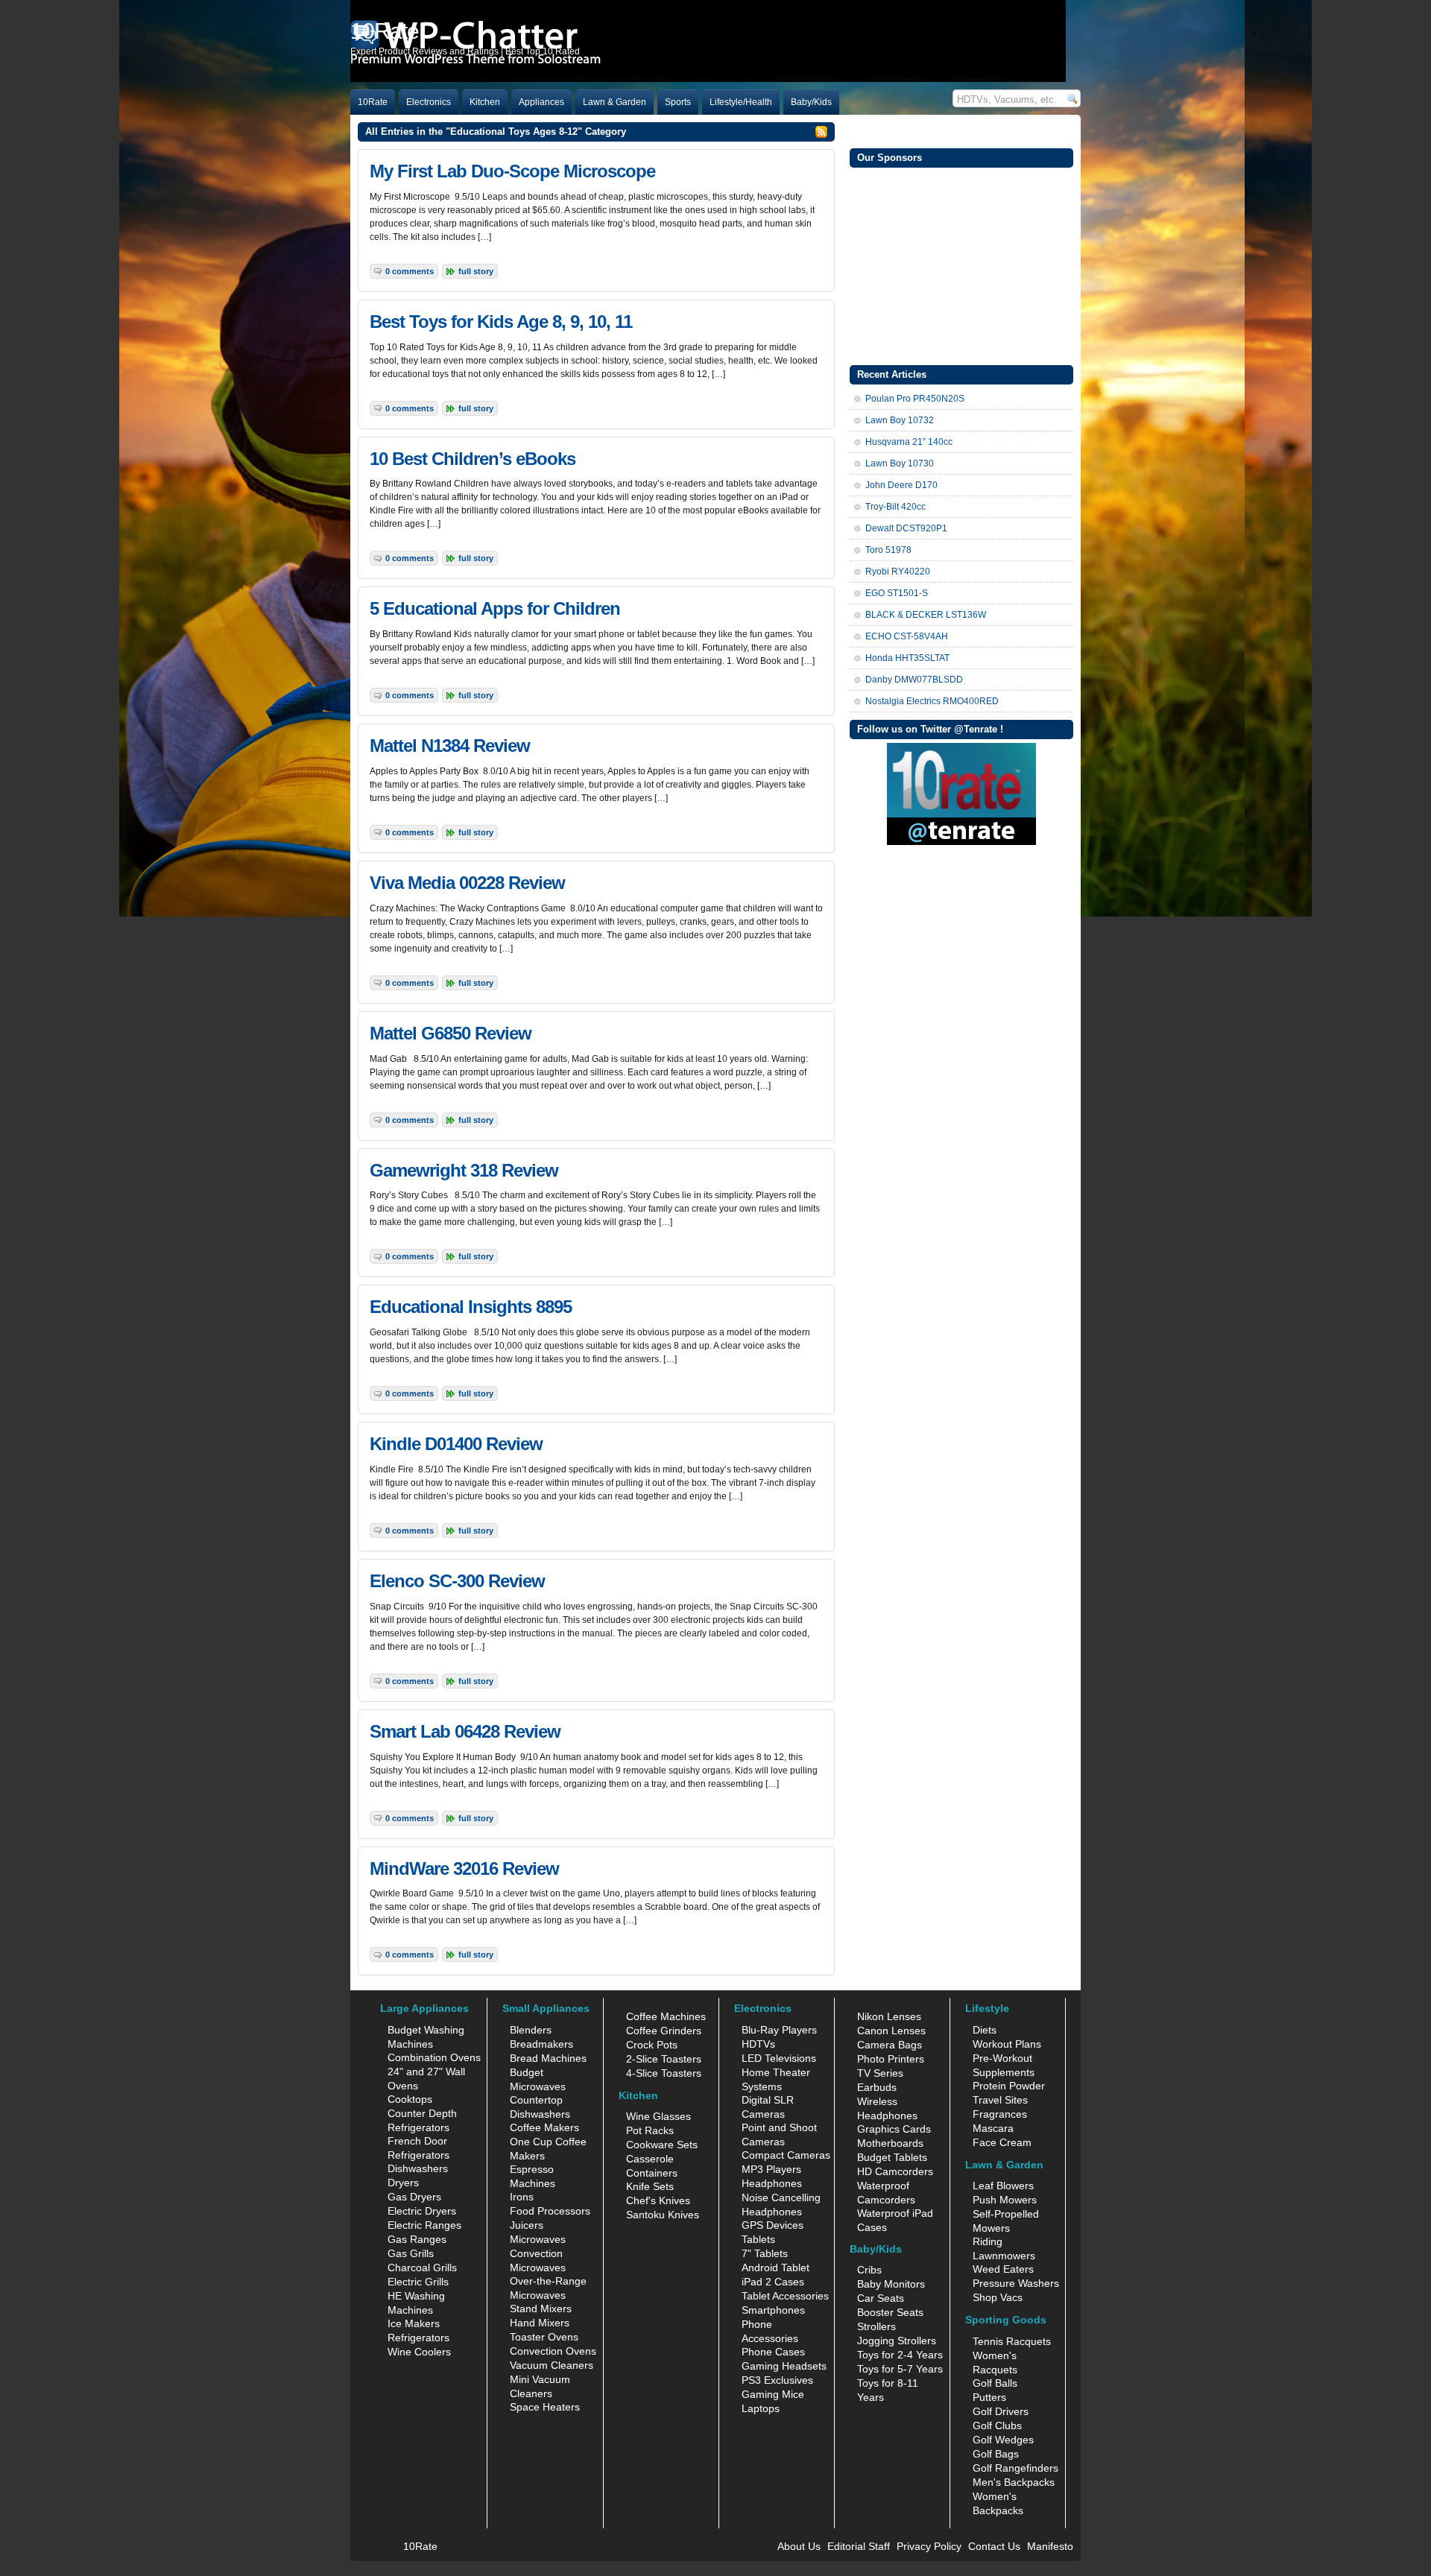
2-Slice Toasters (664, 2059)
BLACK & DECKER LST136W (926, 615)
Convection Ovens (553, 2351)
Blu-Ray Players (779, 2030)
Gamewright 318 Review (464, 1170)
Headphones (772, 2183)
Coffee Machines (666, 2016)
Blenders (531, 2030)
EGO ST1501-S (897, 593)
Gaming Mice (773, 2394)
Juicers (527, 2225)
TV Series (880, 2073)
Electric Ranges (424, 2225)
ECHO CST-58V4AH (907, 636)
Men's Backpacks (1014, 2482)
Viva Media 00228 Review (467, 883)
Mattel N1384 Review (450, 746)
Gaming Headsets (784, 2366)
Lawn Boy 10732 (900, 420)
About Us (799, 2546)
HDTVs (758, 2044)
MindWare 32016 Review (464, 1868)
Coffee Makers (544, 2127)
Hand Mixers (540, 2323)
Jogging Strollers (897, 2341)
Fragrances (1000, 2114)
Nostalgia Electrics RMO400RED (932, 701)
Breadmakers (541, 2044)
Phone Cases (773, 2352)
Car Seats (881, 2298)
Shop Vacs (998, 2297)
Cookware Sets (662, 2145)
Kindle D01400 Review (456, 1444)
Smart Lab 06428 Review (465, 1731)
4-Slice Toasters (664, 2073)
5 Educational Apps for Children (495, 608)
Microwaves (538, 2239)
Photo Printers (891, 2059)
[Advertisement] (961, 265)
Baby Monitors (891, 2284)
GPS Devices (773, 2225)
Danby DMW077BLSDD (914, 680)
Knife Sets (650, 2186)
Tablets (758, 2239)
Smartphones (773, 2310)
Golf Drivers (1001, 2411)
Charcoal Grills (422, 2268)
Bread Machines (548, 2058)
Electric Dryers (422, 2211)
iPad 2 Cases (773, 2282)
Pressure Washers (1016, 2283)
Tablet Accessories (785, 2296)
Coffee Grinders (664, 2031)
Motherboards (890, 2143)
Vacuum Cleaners (552, 2365)
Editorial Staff (859, 2546)
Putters (989, 2397)
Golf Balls (995, 2383)
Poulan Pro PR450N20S (915, 399)
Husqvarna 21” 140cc (909, 442)
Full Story (476, 271)
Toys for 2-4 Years (900, 2355)
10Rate (373, 102)
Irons (522, 2197)
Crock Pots (652, 2045)
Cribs (869, 2270)
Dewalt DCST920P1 (906, 528)
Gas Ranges (417, 2239)
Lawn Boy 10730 (900, 463)
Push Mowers (1005, 2200)
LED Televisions (779, 2058)
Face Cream (1002, 2142)
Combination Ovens (434, 2057)
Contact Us (994, 2546)
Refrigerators (418, 2338)
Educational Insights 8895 (471, 1307)
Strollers (876, 2326)
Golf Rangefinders (1015, 2468)
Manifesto (1050, 2546)
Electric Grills (418, 2282)
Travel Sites (1000, 2100)
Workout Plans (1007, 2044)
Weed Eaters (1003, 2269)
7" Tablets (765, 2253)
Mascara (993, 2128)
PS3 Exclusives (777, 2380)
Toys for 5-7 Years (900, 2369)
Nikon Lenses (889, 2016)
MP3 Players (771, 2169)
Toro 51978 (888, 550)
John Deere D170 (901, 485)
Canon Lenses (891, 2031)
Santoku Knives (663, 2215)
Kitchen (485, 102)
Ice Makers (414, 2323)
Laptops (761, 2408)
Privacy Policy (929, 2546)
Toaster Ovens (544, 2337)
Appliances (541, 102)
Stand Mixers (541, 2308)
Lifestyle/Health (741, 102)
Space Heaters (545, 2407)
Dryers (403, 2183)
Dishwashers (418, 2168)
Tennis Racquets (1012, 2341)
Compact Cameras (786, 2155)
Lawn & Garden (615, 102)
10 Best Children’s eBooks (473, 459)
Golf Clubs (997, 2425)
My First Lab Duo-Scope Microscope (512, 171)
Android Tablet (775, 2268)
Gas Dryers (414, 2197)
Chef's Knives (658, 2200)
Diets (985, 2030)
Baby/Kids (811, 102)
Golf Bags (996, 2454)
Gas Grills (411, 2253)
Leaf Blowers (1003, 2186)
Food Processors (550, 2211)
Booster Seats (890, 2312)
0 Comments (410, 271)
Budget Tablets (892, 2157)
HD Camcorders (895, 2171)
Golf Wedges (1003, 2440)
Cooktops (410, 2099)
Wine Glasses (658, 2116)
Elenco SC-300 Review (457, 1581)
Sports (678, 102)
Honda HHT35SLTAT (907, 658)
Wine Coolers (419, 2352)
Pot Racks (650, 2130)
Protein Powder (1009, 2086)
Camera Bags (890, 2045)
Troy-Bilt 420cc (895, 507)
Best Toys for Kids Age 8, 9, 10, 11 (501, 322)
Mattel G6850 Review (451, 1033)
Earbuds (877, 2087)
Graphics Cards (894, 2129)
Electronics (429, 102)
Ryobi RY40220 (898, 572)
